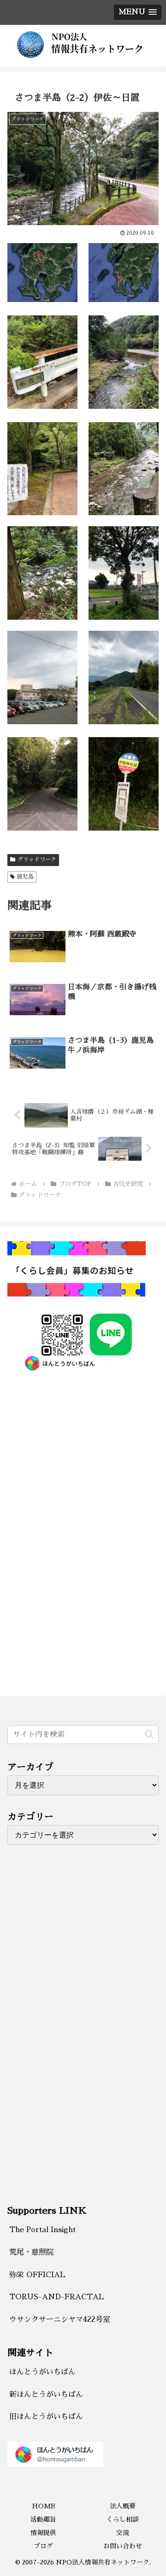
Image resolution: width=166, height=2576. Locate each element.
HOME (44, 2506)
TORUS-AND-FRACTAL (56, 2297)
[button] (149, 1734)
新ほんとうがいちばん (46, 2395)
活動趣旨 (43, 2519)
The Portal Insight (42, 2230)
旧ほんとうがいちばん (46, 2417)
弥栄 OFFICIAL (37, 2275)
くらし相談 (123, 2519)
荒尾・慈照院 (31, 2252)
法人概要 (123, 2506)
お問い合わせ (123, 2546)
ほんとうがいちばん (42, 2372)
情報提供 (43, 2533)
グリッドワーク (37, 860)
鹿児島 (25, 877)
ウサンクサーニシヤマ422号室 (60, 2320)
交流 (123, 2533)
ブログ (43, 2546)
